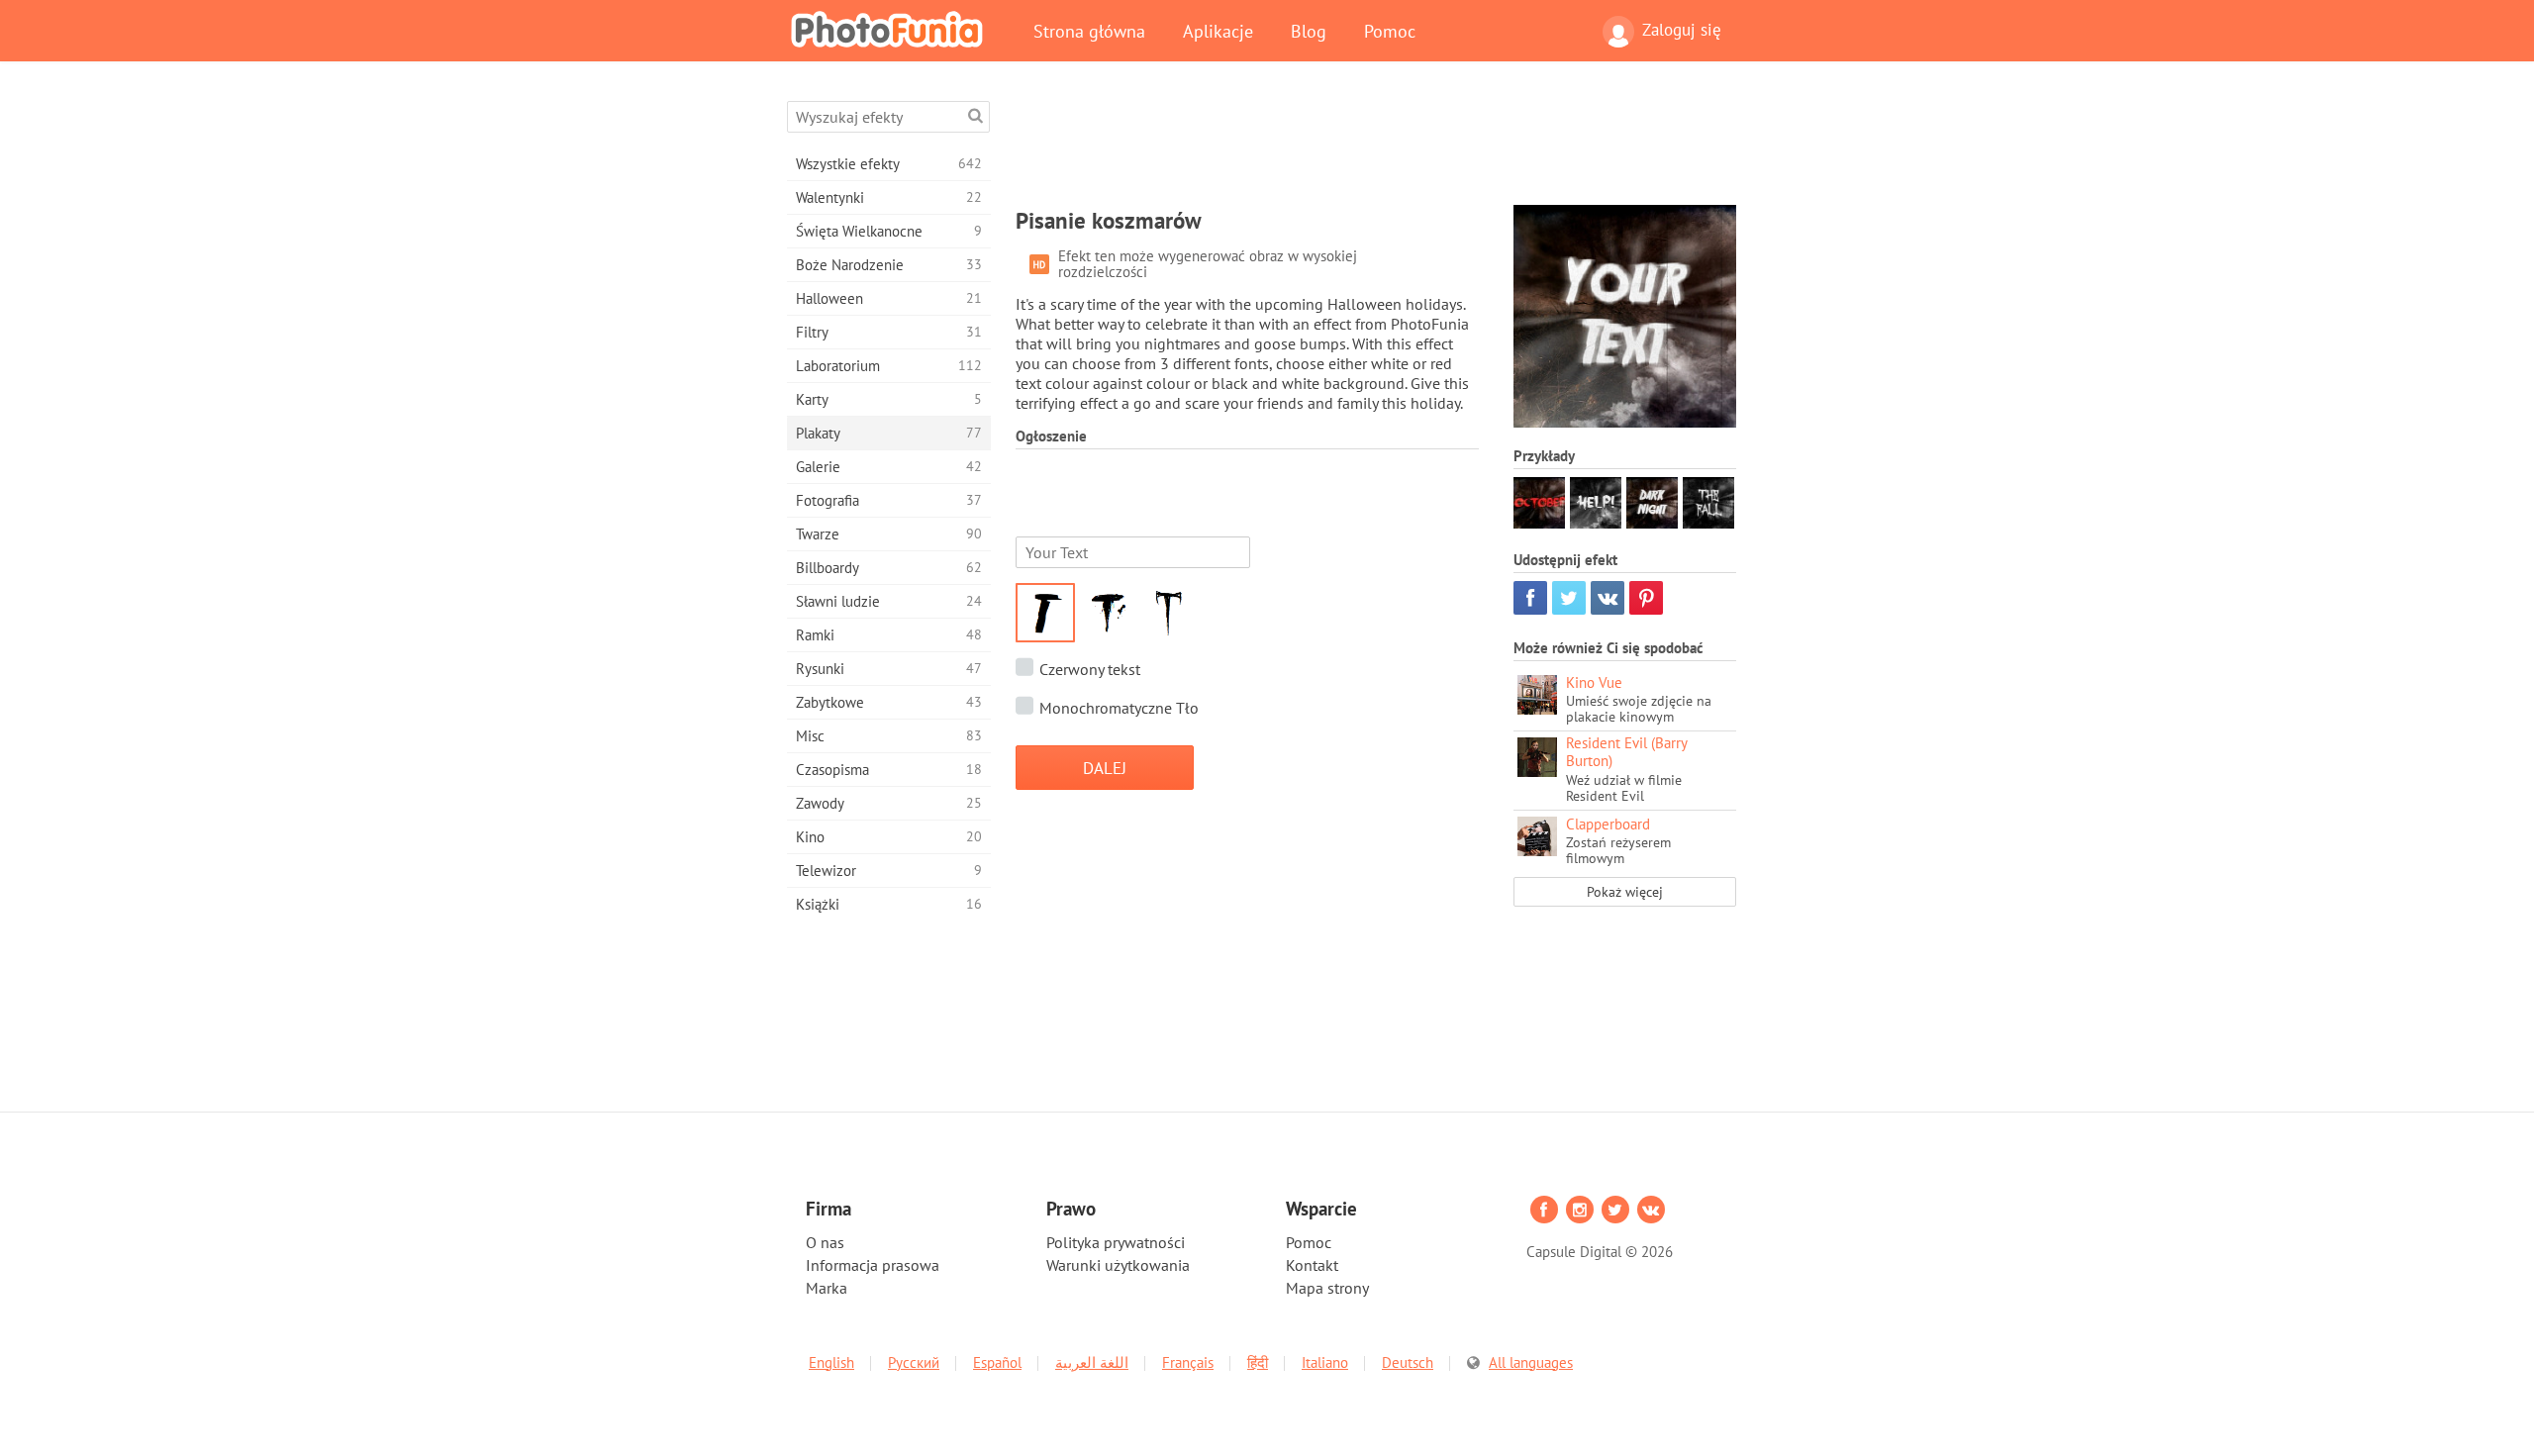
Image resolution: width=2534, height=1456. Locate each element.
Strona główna (1089, 31)
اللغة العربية (1092, 1362)
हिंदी (1258, 1362)
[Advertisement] (1376, 146)
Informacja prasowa (873, 1265)
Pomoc (1390, 31)
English (831, 1362)
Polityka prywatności (1116, 1242)
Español (997, 1362)
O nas (825, 1242)
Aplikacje (1218, 31)
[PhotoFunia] (891, 29)
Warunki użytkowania (1118, 1265)
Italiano (1325, 1362)
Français (1188, 1362)
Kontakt (1312, 1265)
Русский (914, 1362)
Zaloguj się (1682, 30)
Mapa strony (1327, 1288)
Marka (827, 1288)
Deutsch (1408, 1362)
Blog (1309, 31)
